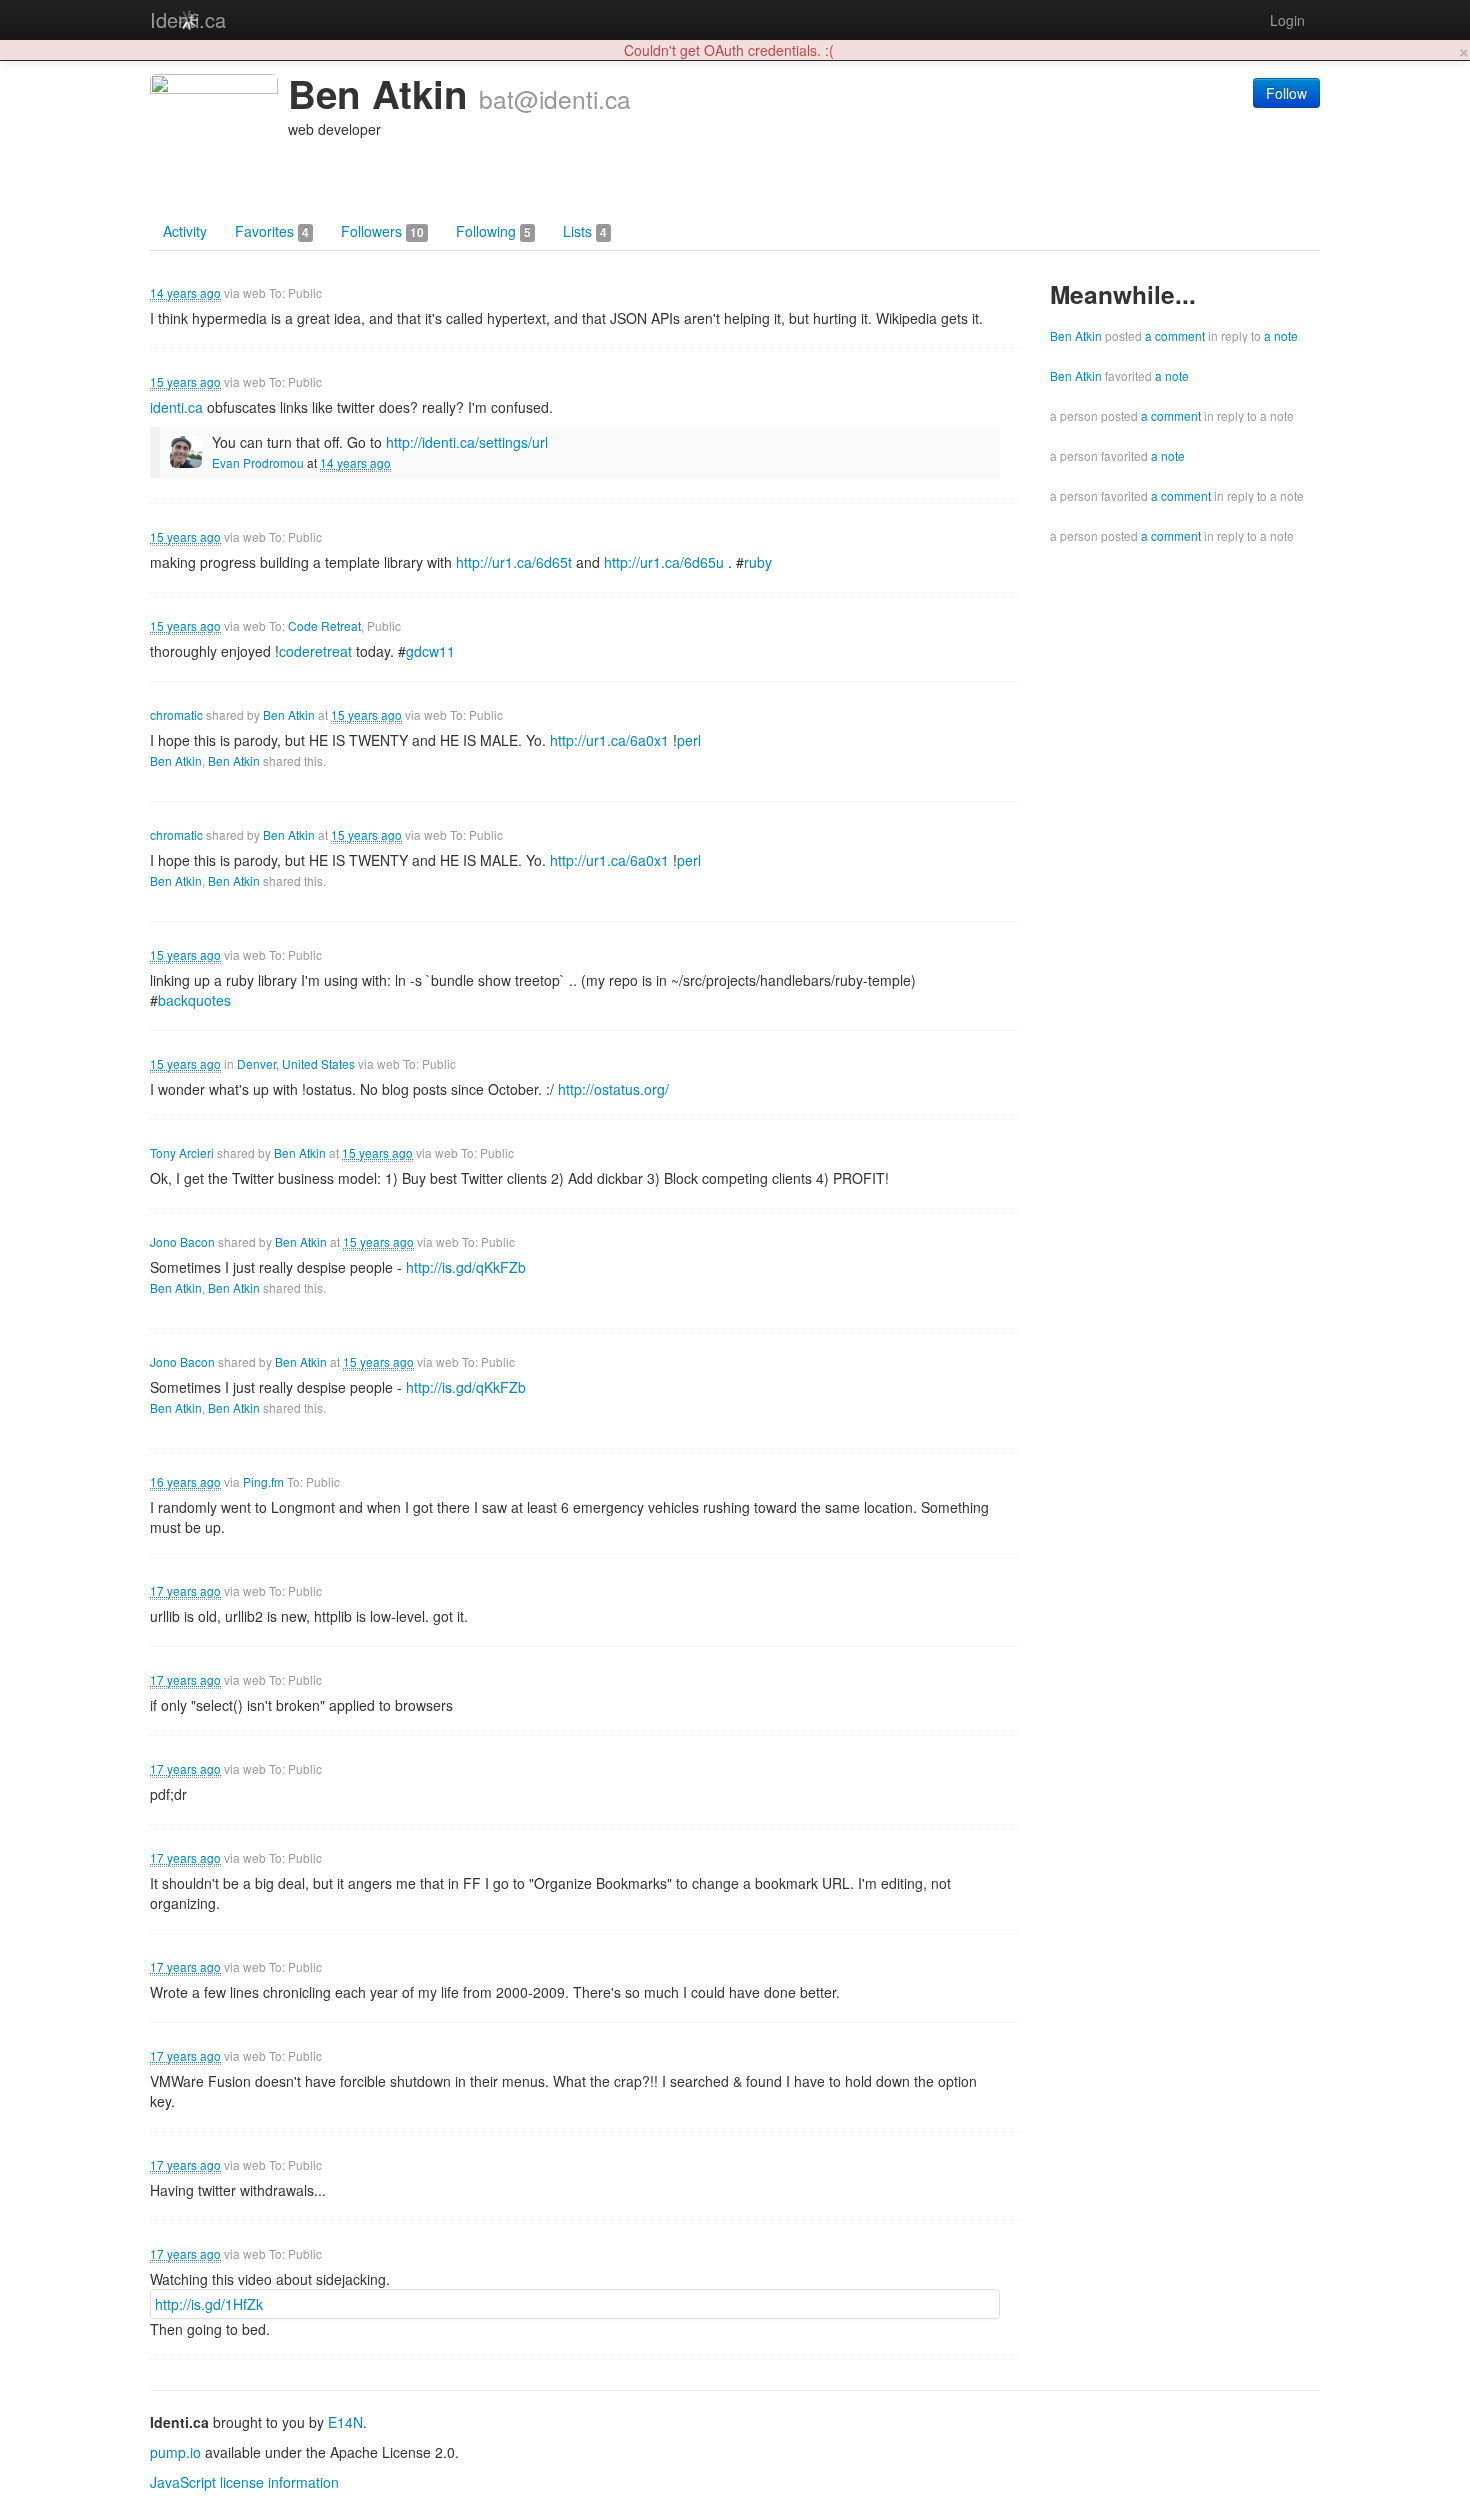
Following (493, 231)
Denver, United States (296, 1063)
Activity (185, 231)
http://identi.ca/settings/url (467, 442)
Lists (585, 231)
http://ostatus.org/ (613, 1089)
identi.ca (176, 407)
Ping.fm (263, 1481)
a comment (1175, 335)
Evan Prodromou (258, 462)
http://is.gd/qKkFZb (466, 1267)
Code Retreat (324, 625)
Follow (1286, 93)
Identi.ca (188, 19)
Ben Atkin (289, 714)
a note (1281, 335)
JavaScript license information (244, 2482)
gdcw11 (430, 651)
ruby (758, 562)
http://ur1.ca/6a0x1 (609, 740)
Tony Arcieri (182, 1152)
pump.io (175, 2452)
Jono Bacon (182, 1241)
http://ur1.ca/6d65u (664, 562)
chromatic (176, 714)
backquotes (194, 1000)
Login (1287, 20)
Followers (382, 231)
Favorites (272, 231)
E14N (345, 2422)
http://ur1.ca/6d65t (514, 562)
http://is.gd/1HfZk (209, 2304)
